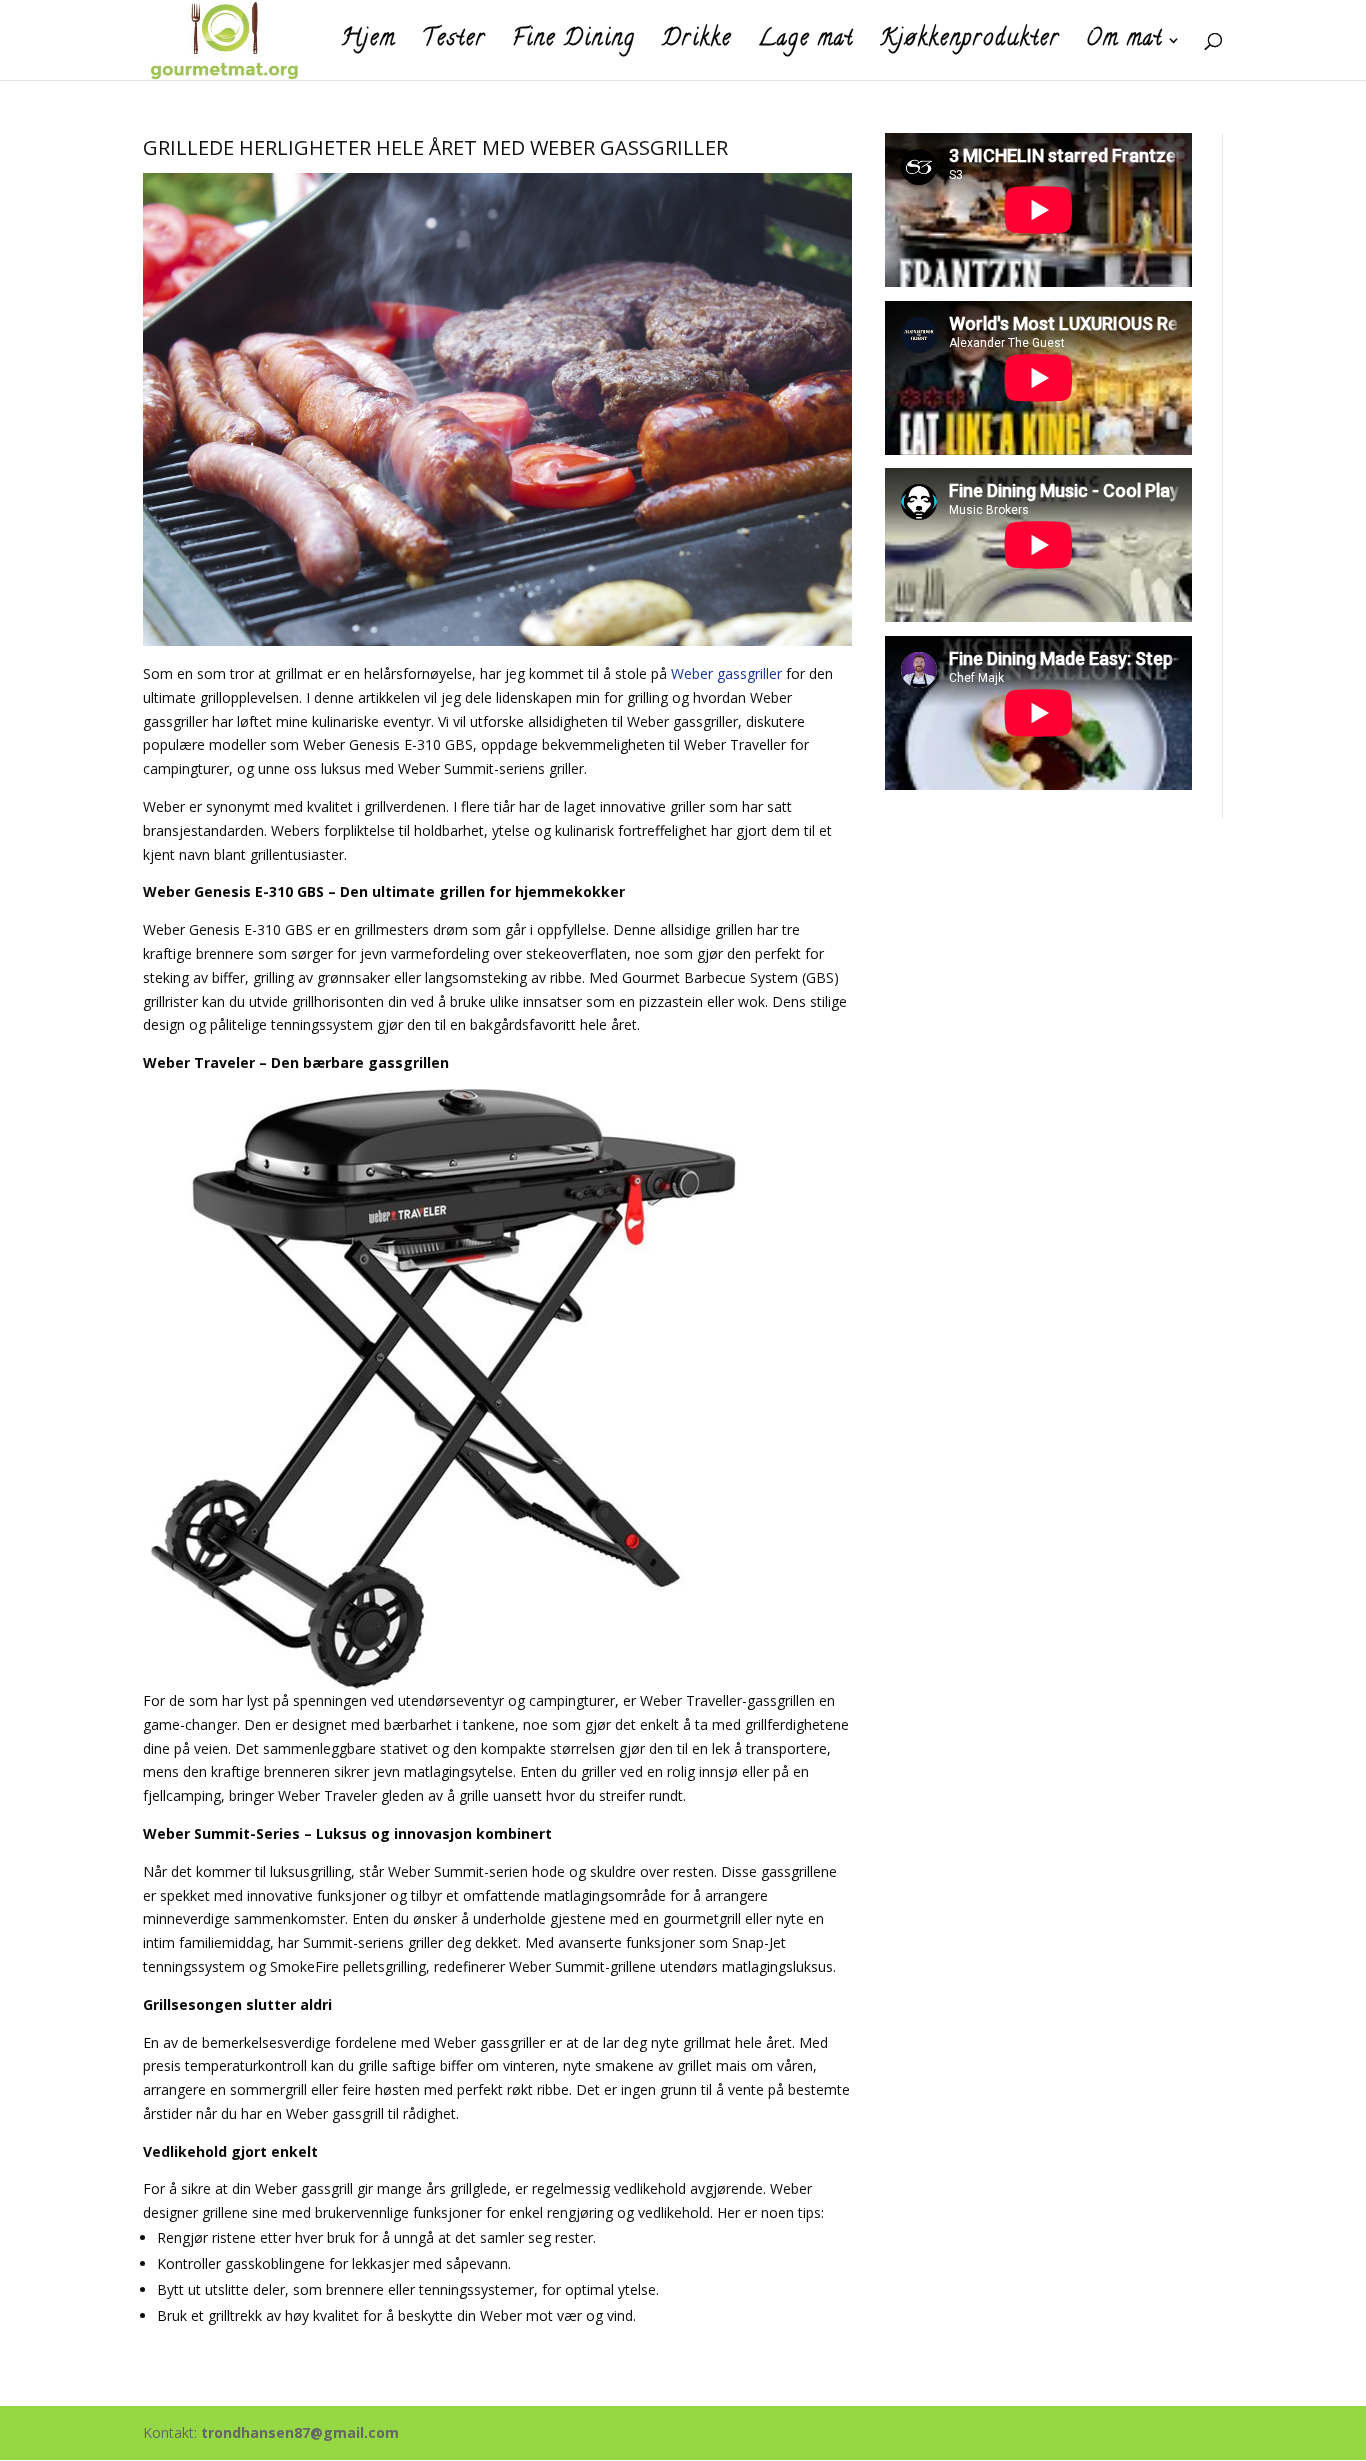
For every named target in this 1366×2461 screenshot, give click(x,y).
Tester (454, 45)
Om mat (1124, 45)
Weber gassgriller (726, 673)
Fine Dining (574, 45)
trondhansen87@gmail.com (300, 2432)
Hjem (368, 45)
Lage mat (806, 45)
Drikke (697, 45)
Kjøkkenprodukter (970, 45)
